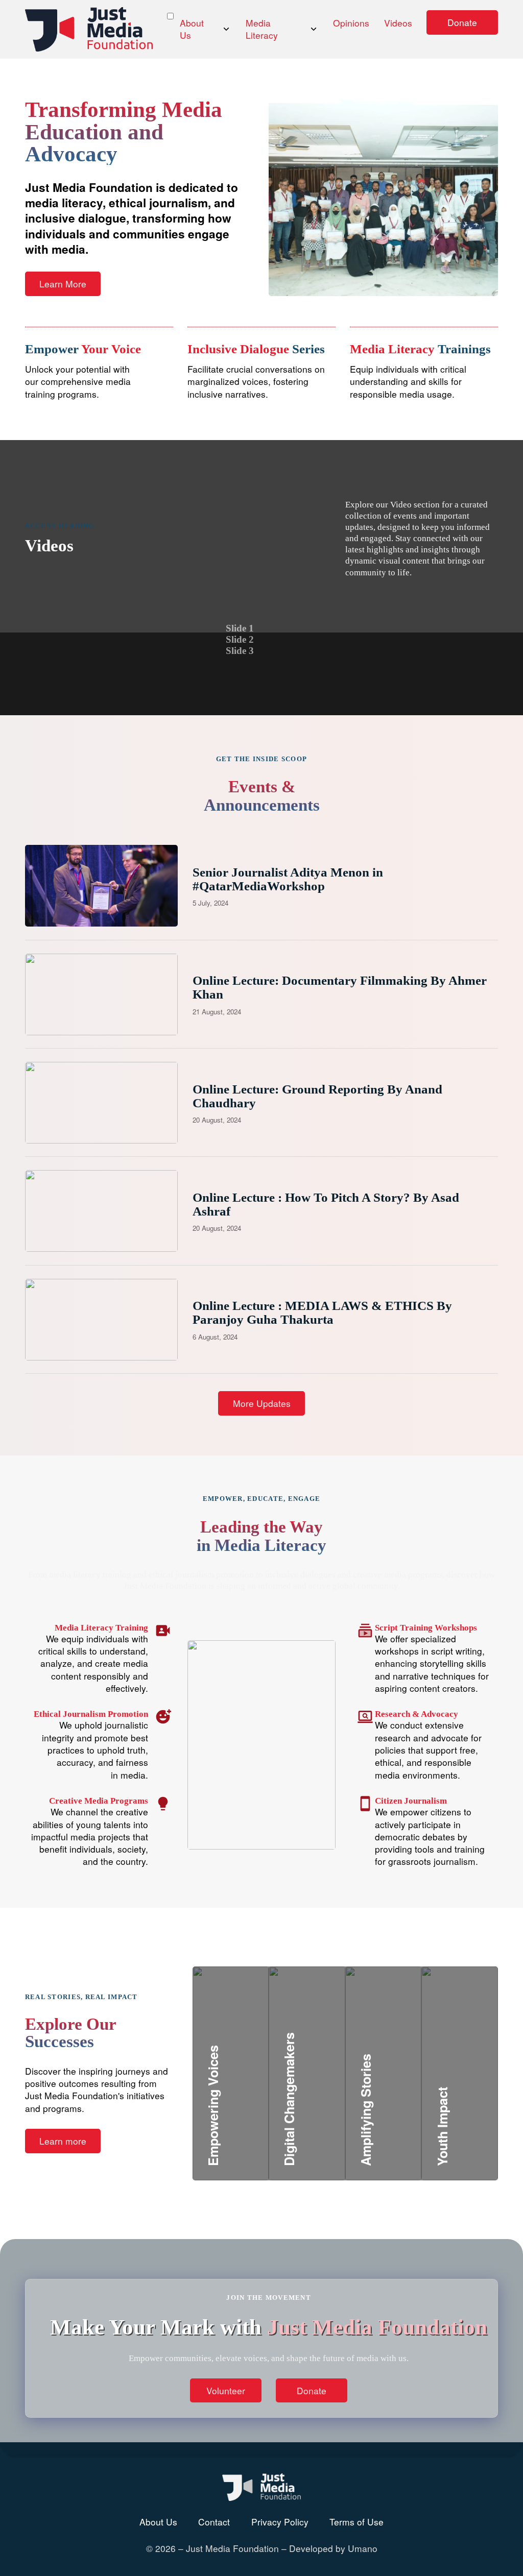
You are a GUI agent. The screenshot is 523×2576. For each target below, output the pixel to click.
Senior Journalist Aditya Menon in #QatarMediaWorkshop (288, 879)
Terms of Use (356, 2522)
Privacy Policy (280, 2522)
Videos (398, 23)
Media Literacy (262, 29)
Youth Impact (474, 2114)
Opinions (351, 23)
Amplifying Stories (411, 2102)
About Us (192, 29)
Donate (462, 22)
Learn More (63, 284)
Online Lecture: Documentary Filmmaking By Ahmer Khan (340, 987)
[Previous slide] (279, 640)
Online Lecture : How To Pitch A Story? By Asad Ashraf (326, 1204)
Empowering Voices (261, 2114)
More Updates (262, 1403)
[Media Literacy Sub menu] (314, 29)
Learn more (63, 2141)
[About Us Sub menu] (226, 29)
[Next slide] (307, 640)
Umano (363, 2548)
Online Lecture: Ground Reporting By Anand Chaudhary (317, 1096)
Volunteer (226, 2390)
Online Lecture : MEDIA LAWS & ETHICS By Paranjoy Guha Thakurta (322, 1312)
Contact (214, 2522)
